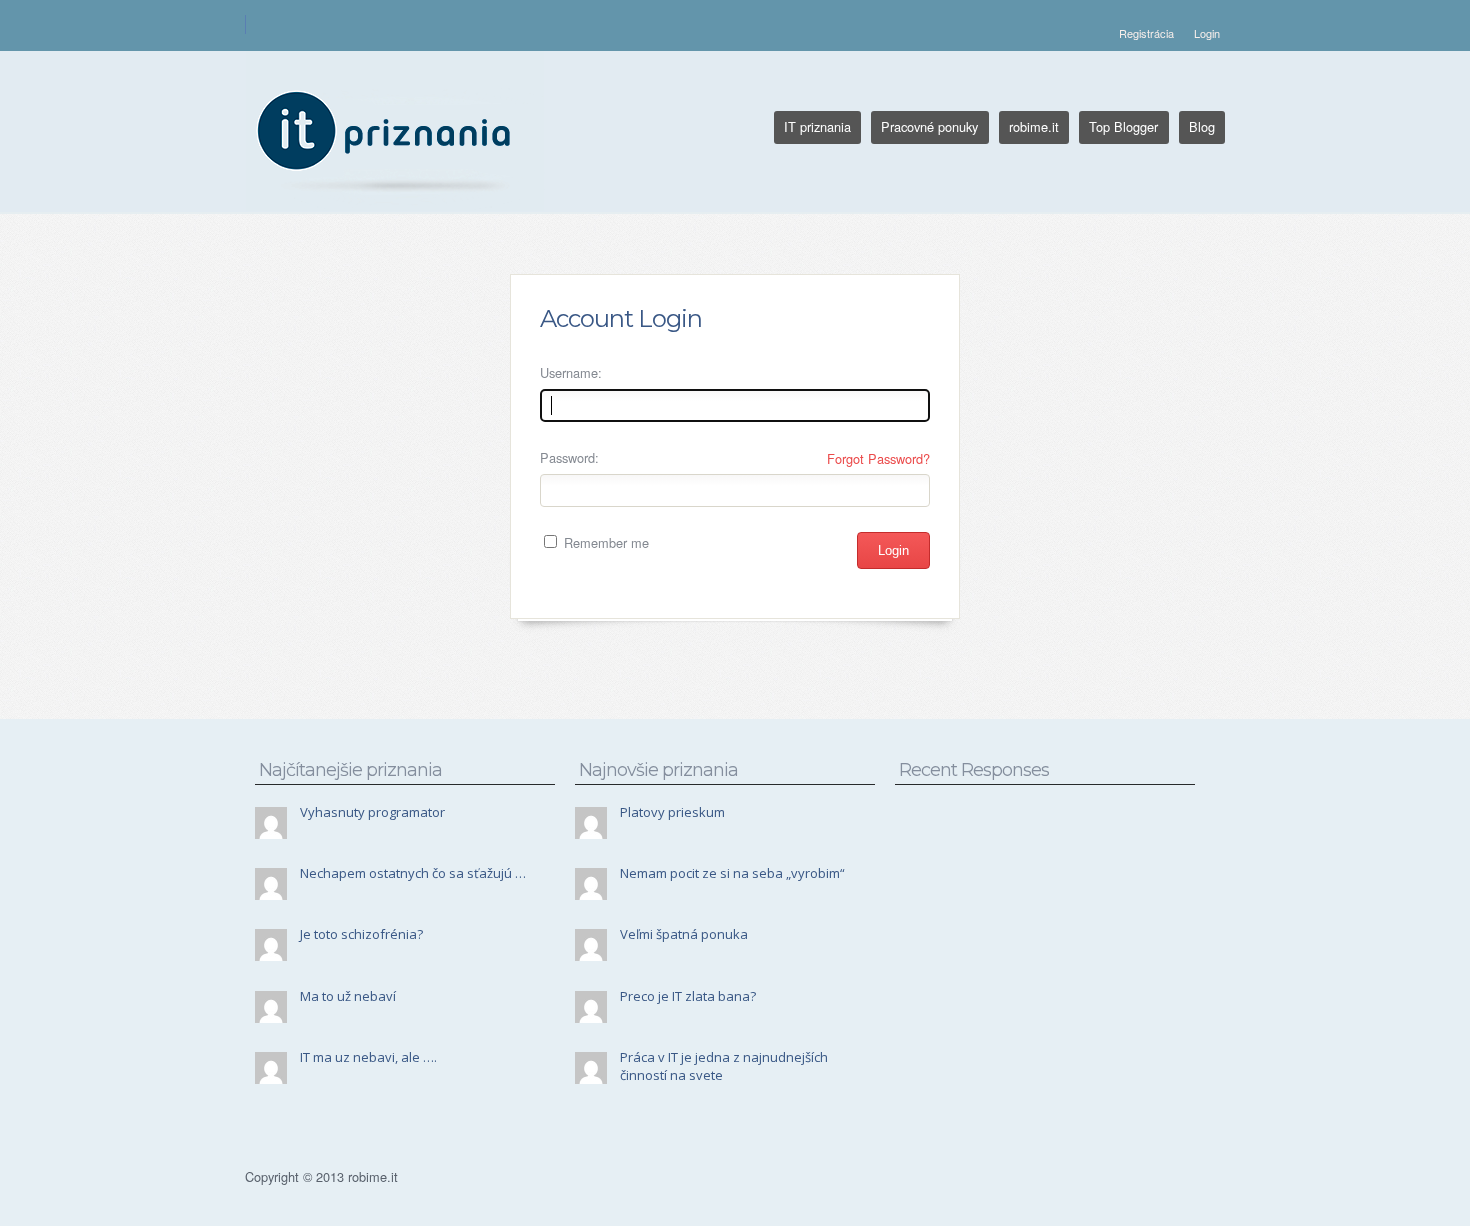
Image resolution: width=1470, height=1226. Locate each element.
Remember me (604, 542)
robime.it (1034, 126)
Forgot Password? (878, 458)
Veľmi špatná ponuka (684, 934)
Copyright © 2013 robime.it (321, 1176)
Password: (569, 457)
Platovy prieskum (672, 812)
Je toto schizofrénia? (361, 934)
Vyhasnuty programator (372, 812)
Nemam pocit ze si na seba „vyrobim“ (732, 873)
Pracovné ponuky (929, 126)
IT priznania (817, 126)
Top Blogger (1123, 126)
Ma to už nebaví (348, 996)
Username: (571, 372)
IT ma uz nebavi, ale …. (368, 1057)
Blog (1202, 126)
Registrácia (1146, 33)
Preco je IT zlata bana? (688, 996)
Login (1207, 33)
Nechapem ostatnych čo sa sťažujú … (413, 873)
